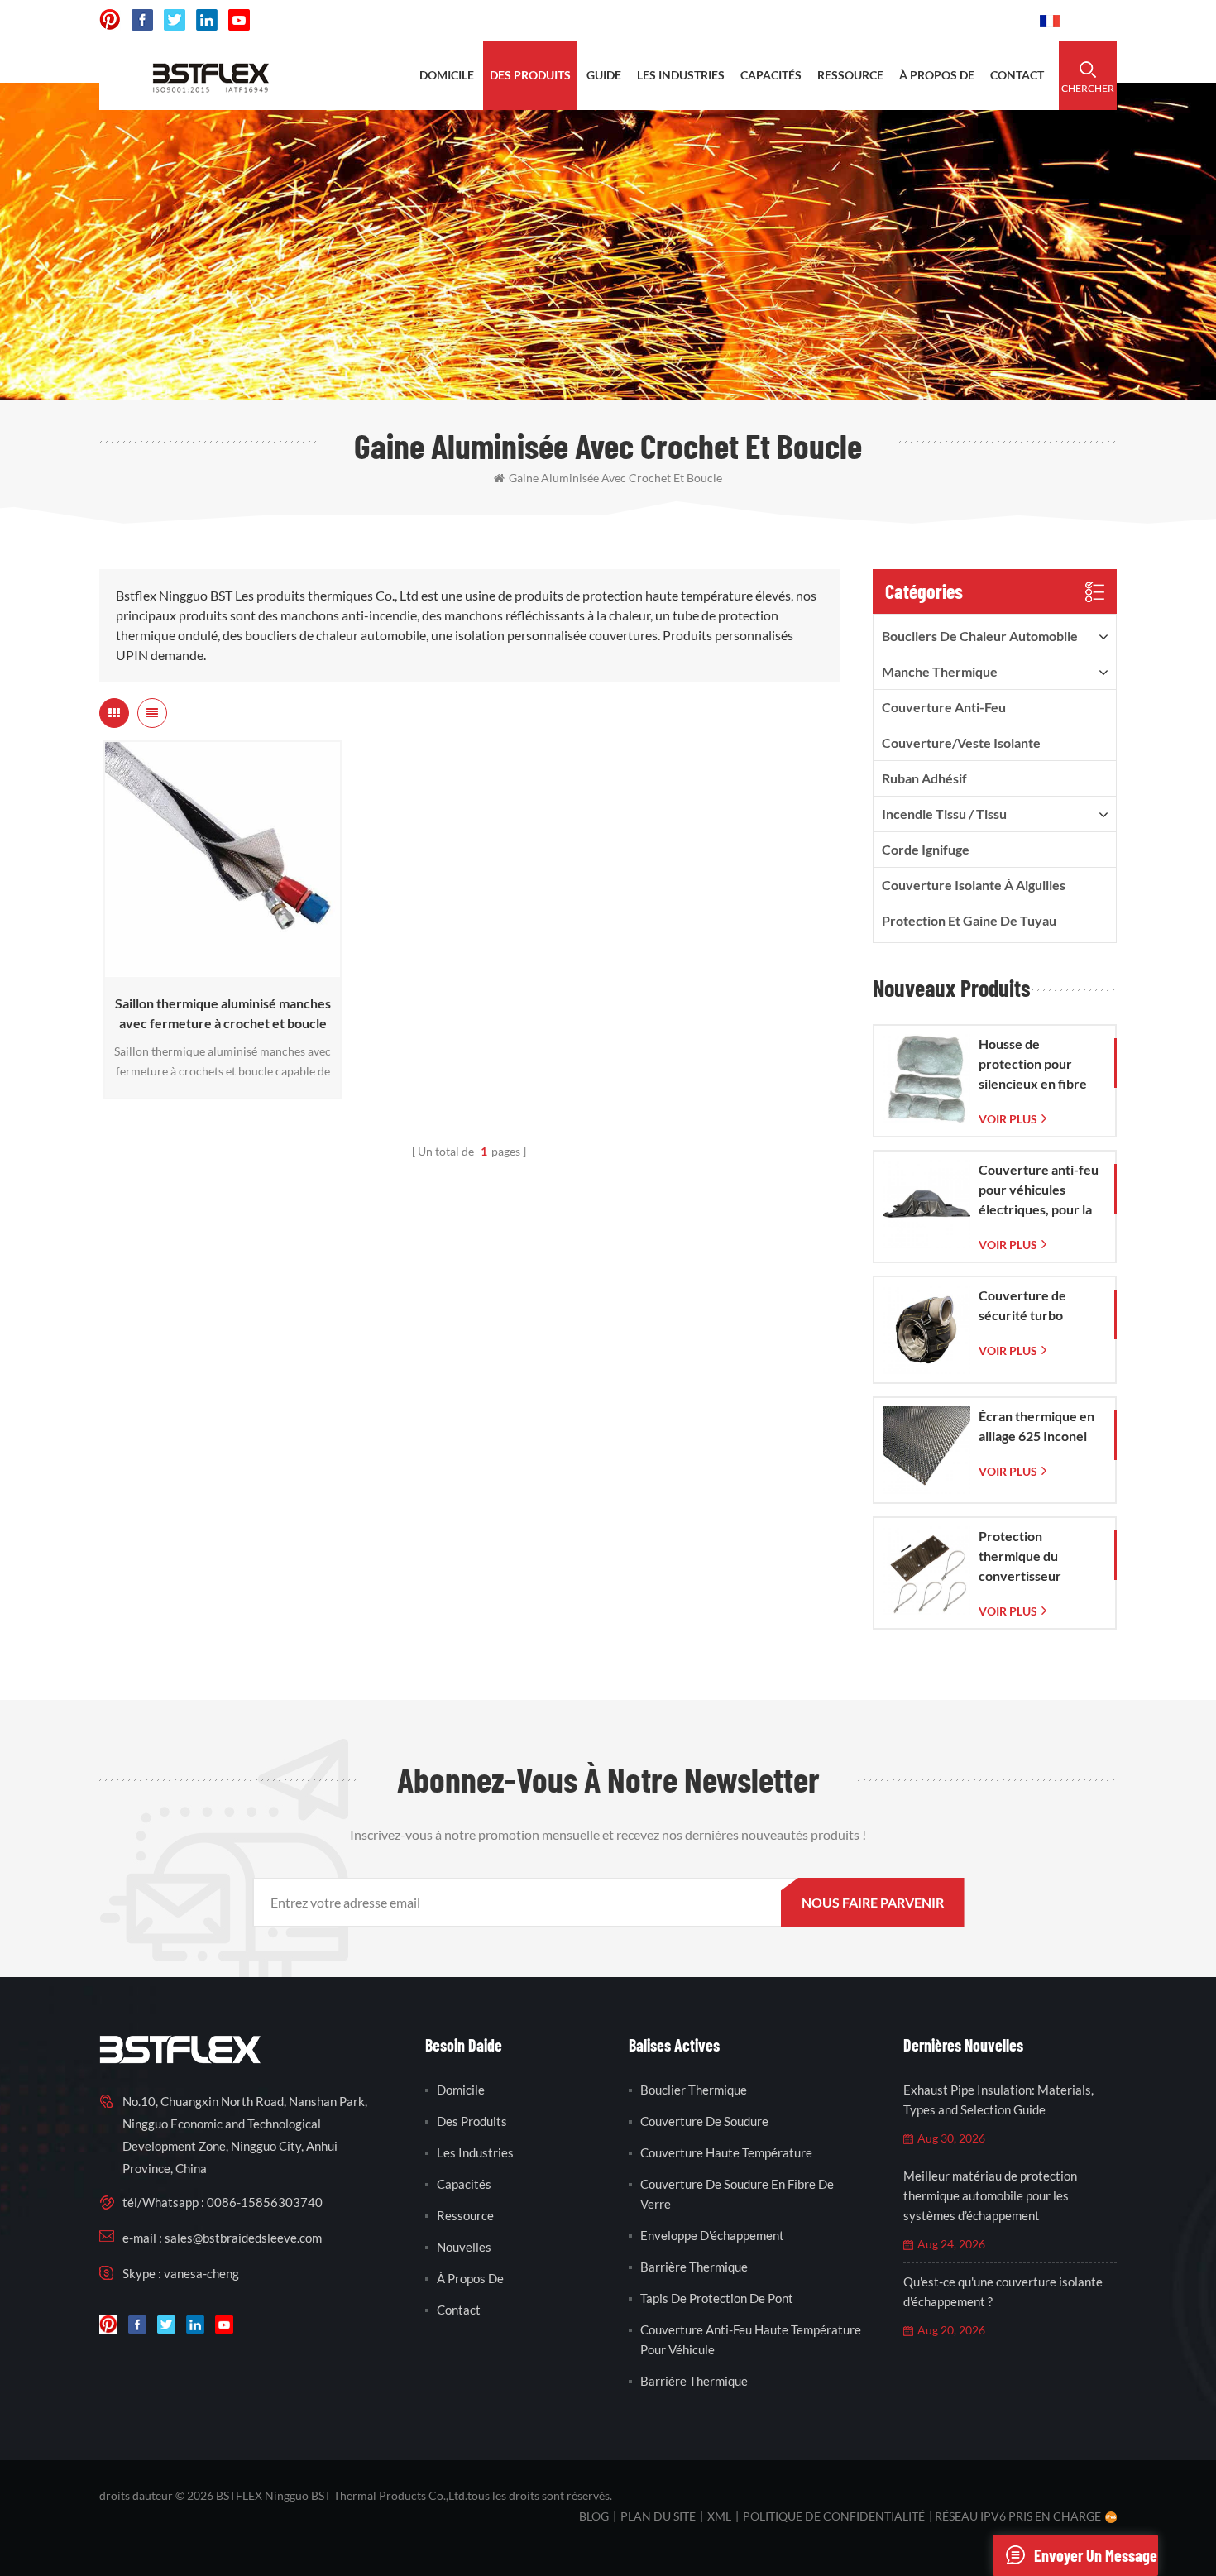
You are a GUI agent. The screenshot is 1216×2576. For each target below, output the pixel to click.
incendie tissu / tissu (944, 814)
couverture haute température (726, 2152)
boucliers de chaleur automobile (980, 636)
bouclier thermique (694, 2090)
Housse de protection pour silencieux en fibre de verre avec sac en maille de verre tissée (1039, 1065)
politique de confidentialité (834, 2516)
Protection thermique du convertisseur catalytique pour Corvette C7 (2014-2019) (1036, 1557)
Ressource (465, 2215)
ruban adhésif (924, 778)
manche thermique (940, 671)
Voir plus (218, 969)
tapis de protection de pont (717, 2298)
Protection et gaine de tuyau (969, 920)
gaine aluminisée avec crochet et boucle (615, 478)
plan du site (658, 2516)
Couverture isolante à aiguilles (974, 885)
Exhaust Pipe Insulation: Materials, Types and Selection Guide (998, 2100)
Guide (604, 75)
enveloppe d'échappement (712, 2235)
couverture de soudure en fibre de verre (737, 2194)
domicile (447, 75)
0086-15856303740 (965, 20)
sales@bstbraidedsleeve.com (798, 20)
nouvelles (464, 2247)
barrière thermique (694, 2267)
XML (719, 2516)
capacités (771, 75)
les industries (681, 75)
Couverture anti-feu (944, 707)
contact (1017, 75)
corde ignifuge (926, 849)
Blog (594, 2516)
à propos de (937, 75)
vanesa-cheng (201, 2273)
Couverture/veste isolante (961, 742)
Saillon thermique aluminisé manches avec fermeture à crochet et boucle (223, 1013)
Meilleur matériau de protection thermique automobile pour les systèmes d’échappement (990, 2195)
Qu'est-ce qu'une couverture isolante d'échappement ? (1003, 2291)
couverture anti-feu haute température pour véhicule (751, 2339)
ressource (850, 75)
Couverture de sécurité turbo (1022, 1305)
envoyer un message (1096, 2555)
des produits (530, 75)
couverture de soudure (704, 2121)
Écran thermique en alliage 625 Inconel (1036, 1426)
